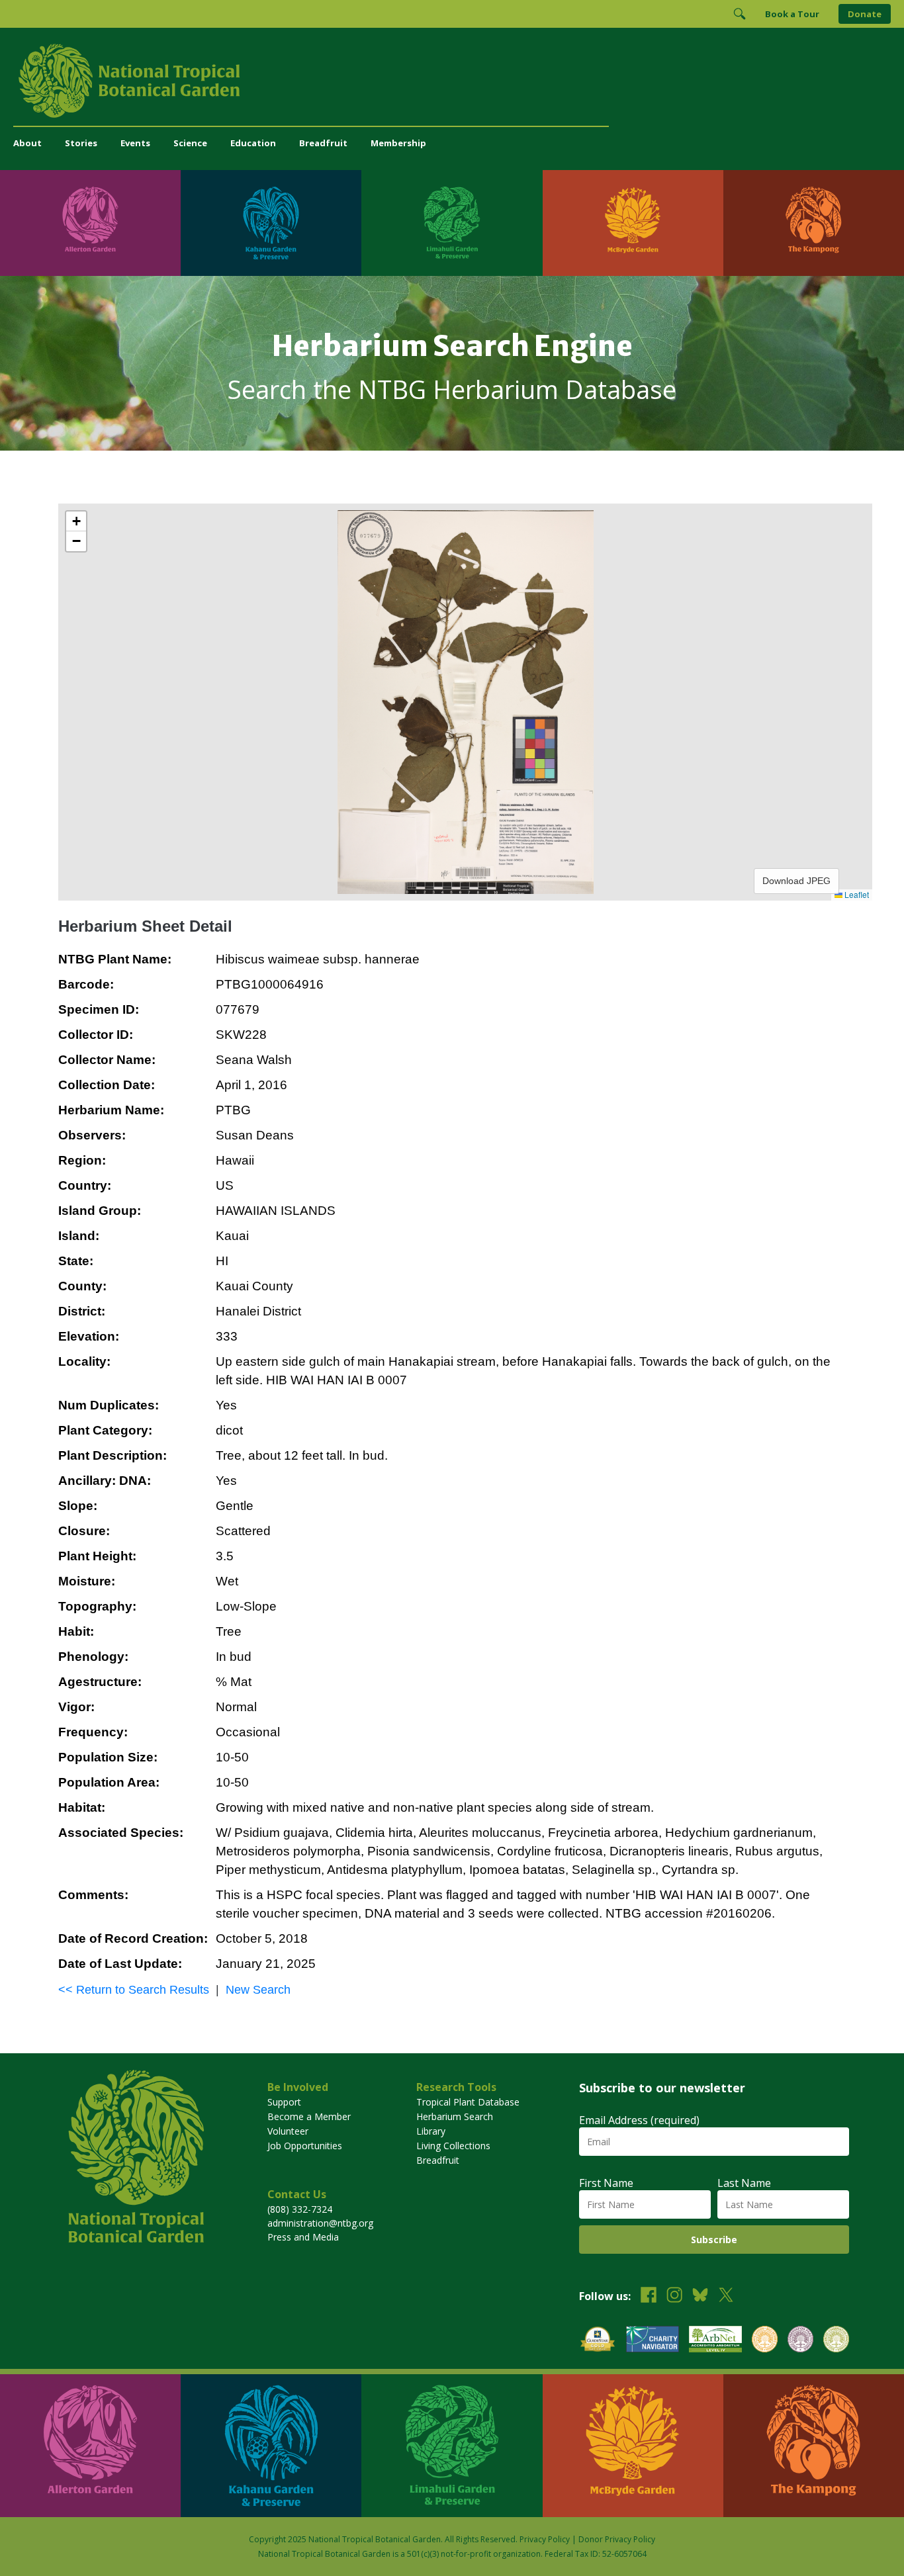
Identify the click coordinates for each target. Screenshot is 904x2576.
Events (135, 143)
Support (284, 2102)
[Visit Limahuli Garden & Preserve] (452, 223)
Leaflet (856, 894)
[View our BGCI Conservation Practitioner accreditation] (800, 2341)
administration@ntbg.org (320, 2223)
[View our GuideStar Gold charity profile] (598, 2341)
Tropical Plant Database (468, 2102)
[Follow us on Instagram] (674, 2296)
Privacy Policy (545, 2539)
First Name (606, 2183)
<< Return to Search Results (134, 1990)
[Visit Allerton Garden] (90, 223)
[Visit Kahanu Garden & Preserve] (271, 223)
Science (190, 143)
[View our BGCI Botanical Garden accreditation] (765, 2341)
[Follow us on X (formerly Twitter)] (726, 2296)
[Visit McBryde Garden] (633, 223)
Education (253, 143)
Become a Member (309, 2116)
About (27, 143)
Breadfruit (323, 143)
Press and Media (303, 2237)
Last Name (744, 2183)
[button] (76, 521)
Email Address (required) (639, 2120)
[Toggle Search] (739, 14)
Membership (398, 143)
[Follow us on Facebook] (649, 2296)
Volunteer (288, 2131)
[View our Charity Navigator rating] (653, 2341)
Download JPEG (796, 881)
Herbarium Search (455, 2116)
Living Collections (453, 2146)
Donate (865, 14)
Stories (81, 143)
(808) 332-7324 (300, 2209)
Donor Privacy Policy (617, 2539)
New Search (258, 1990)
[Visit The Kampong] (814, 223)
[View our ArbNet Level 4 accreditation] (715, 2341)
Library (431, 2131)
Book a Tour (792, 14)
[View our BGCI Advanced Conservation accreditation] (836, 2341)
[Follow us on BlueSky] (700, 2296)
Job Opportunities (305, 2146)
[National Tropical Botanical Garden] (452, 81)
